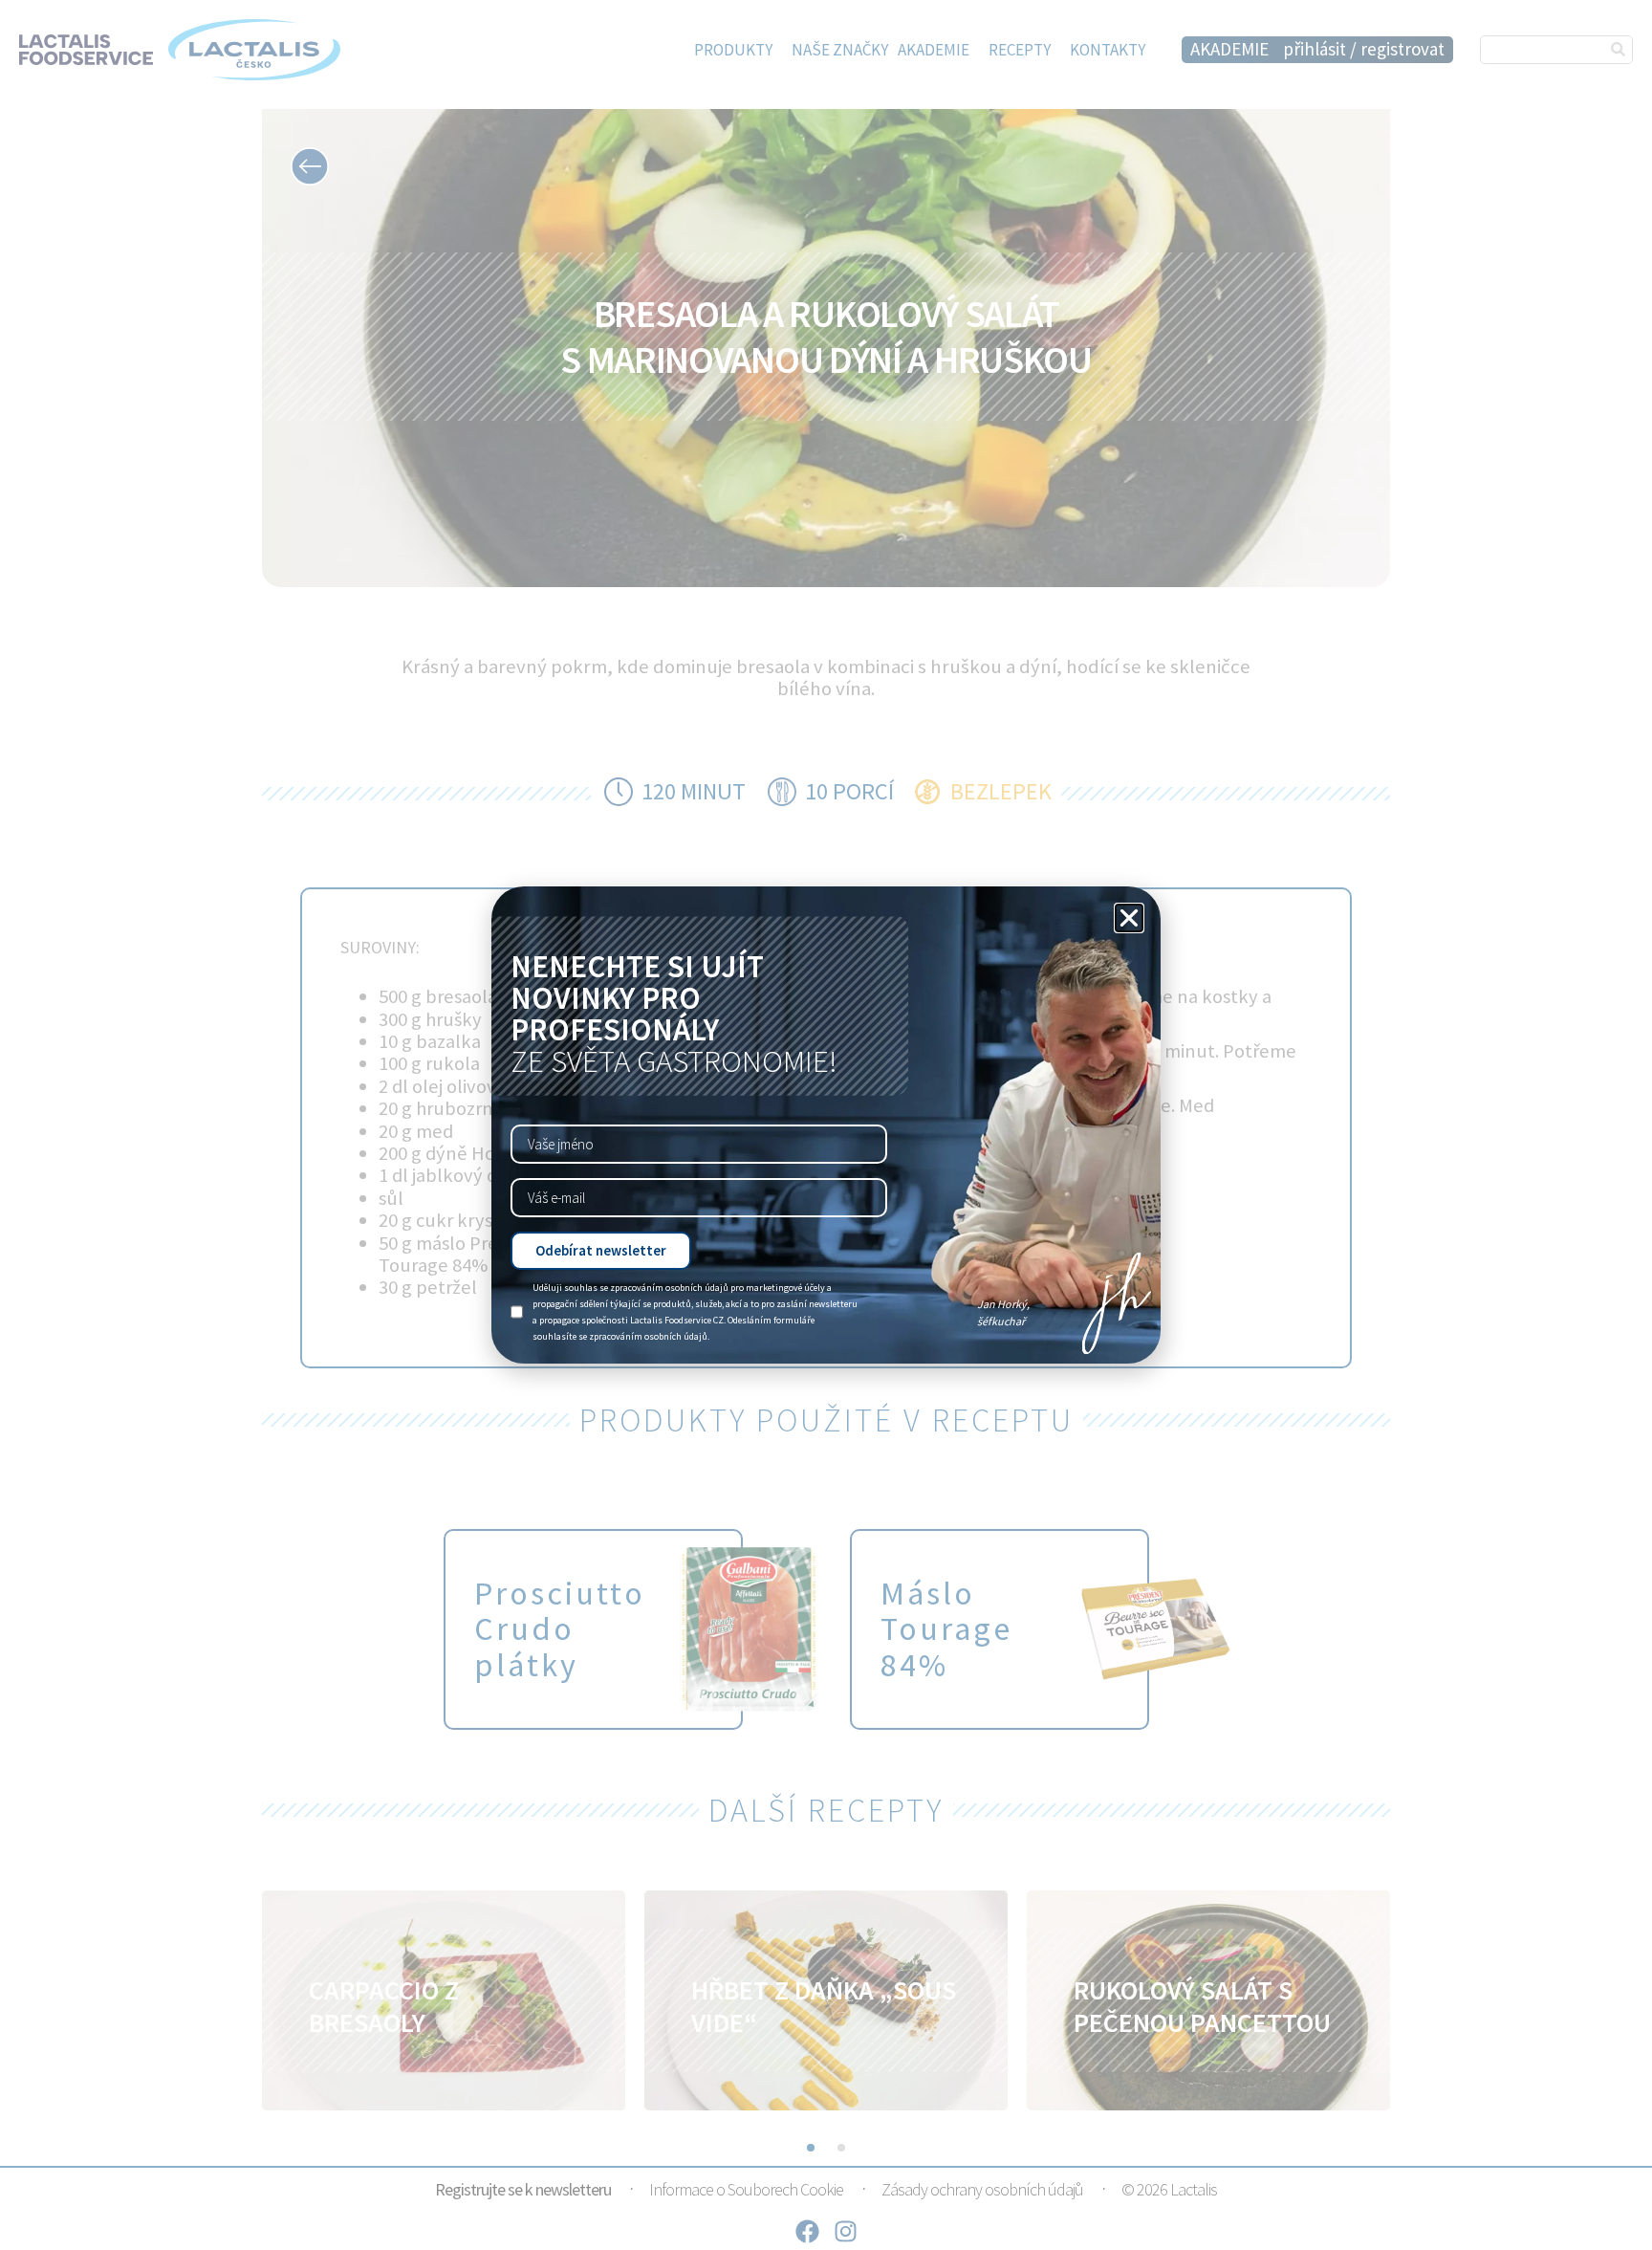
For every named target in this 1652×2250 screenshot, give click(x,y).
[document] (826, 1125)
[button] (1129, 918)
